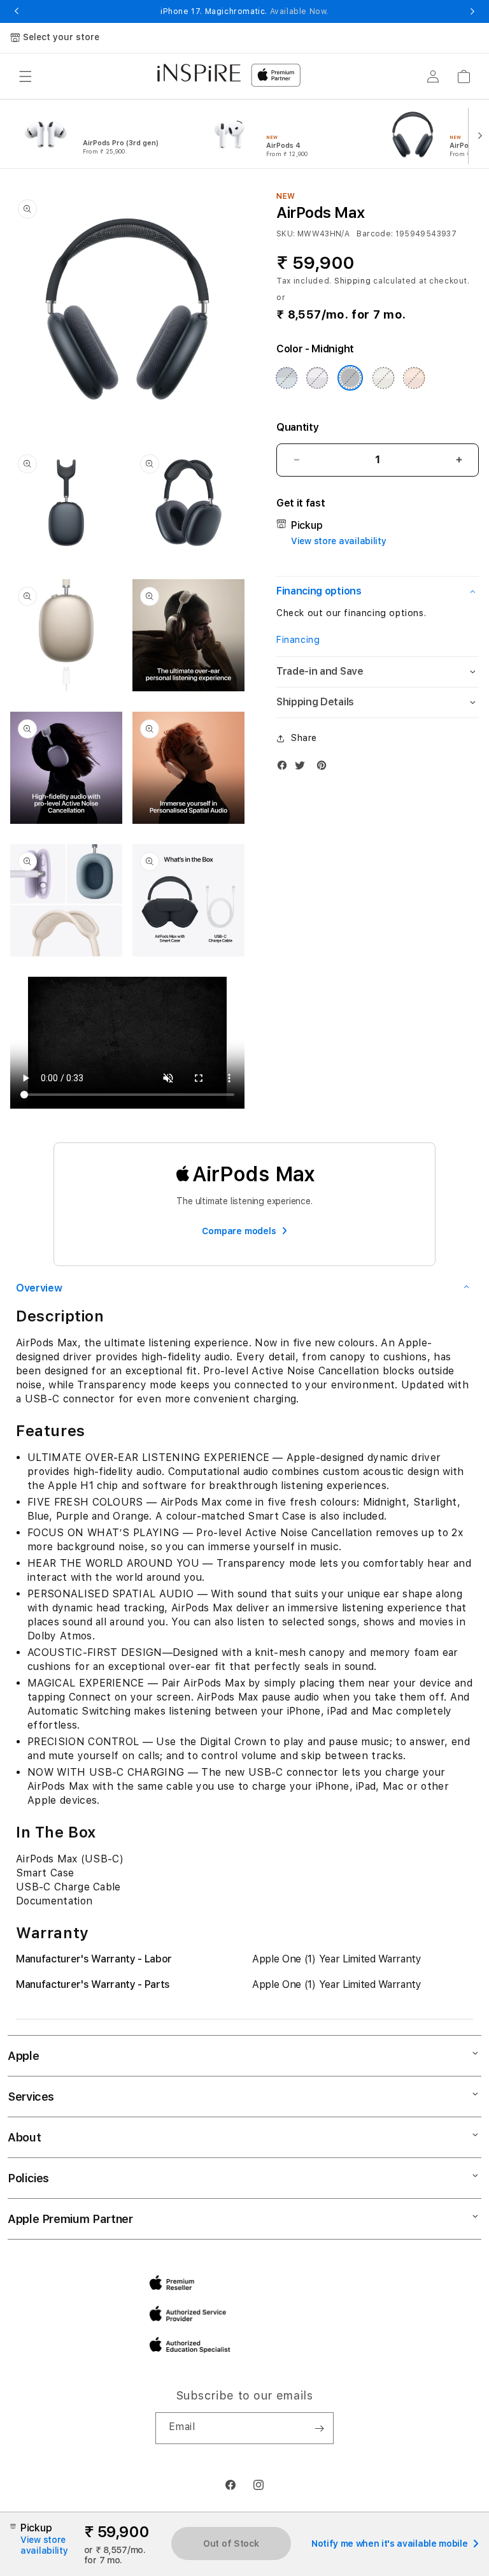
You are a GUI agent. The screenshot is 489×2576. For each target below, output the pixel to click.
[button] (25, 76)
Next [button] (472, 11)
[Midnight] (350, 378)
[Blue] (287, 378)
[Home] (199, 73)
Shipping (353, 281)
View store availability (339, 541)
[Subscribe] (319, 2428)
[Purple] (317, 378)
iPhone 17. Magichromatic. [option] (244, 11)
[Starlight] (383, 378)
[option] (103, 134)
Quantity (297, 427)
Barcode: (375, 234)
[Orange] (415, 378)
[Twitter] (303, 768)
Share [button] (304, 738)
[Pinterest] (325, 768)
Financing (298, 640)
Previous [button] (17, 11)
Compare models (239, 1231)
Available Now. (299, 11)
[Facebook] (285, 768)
